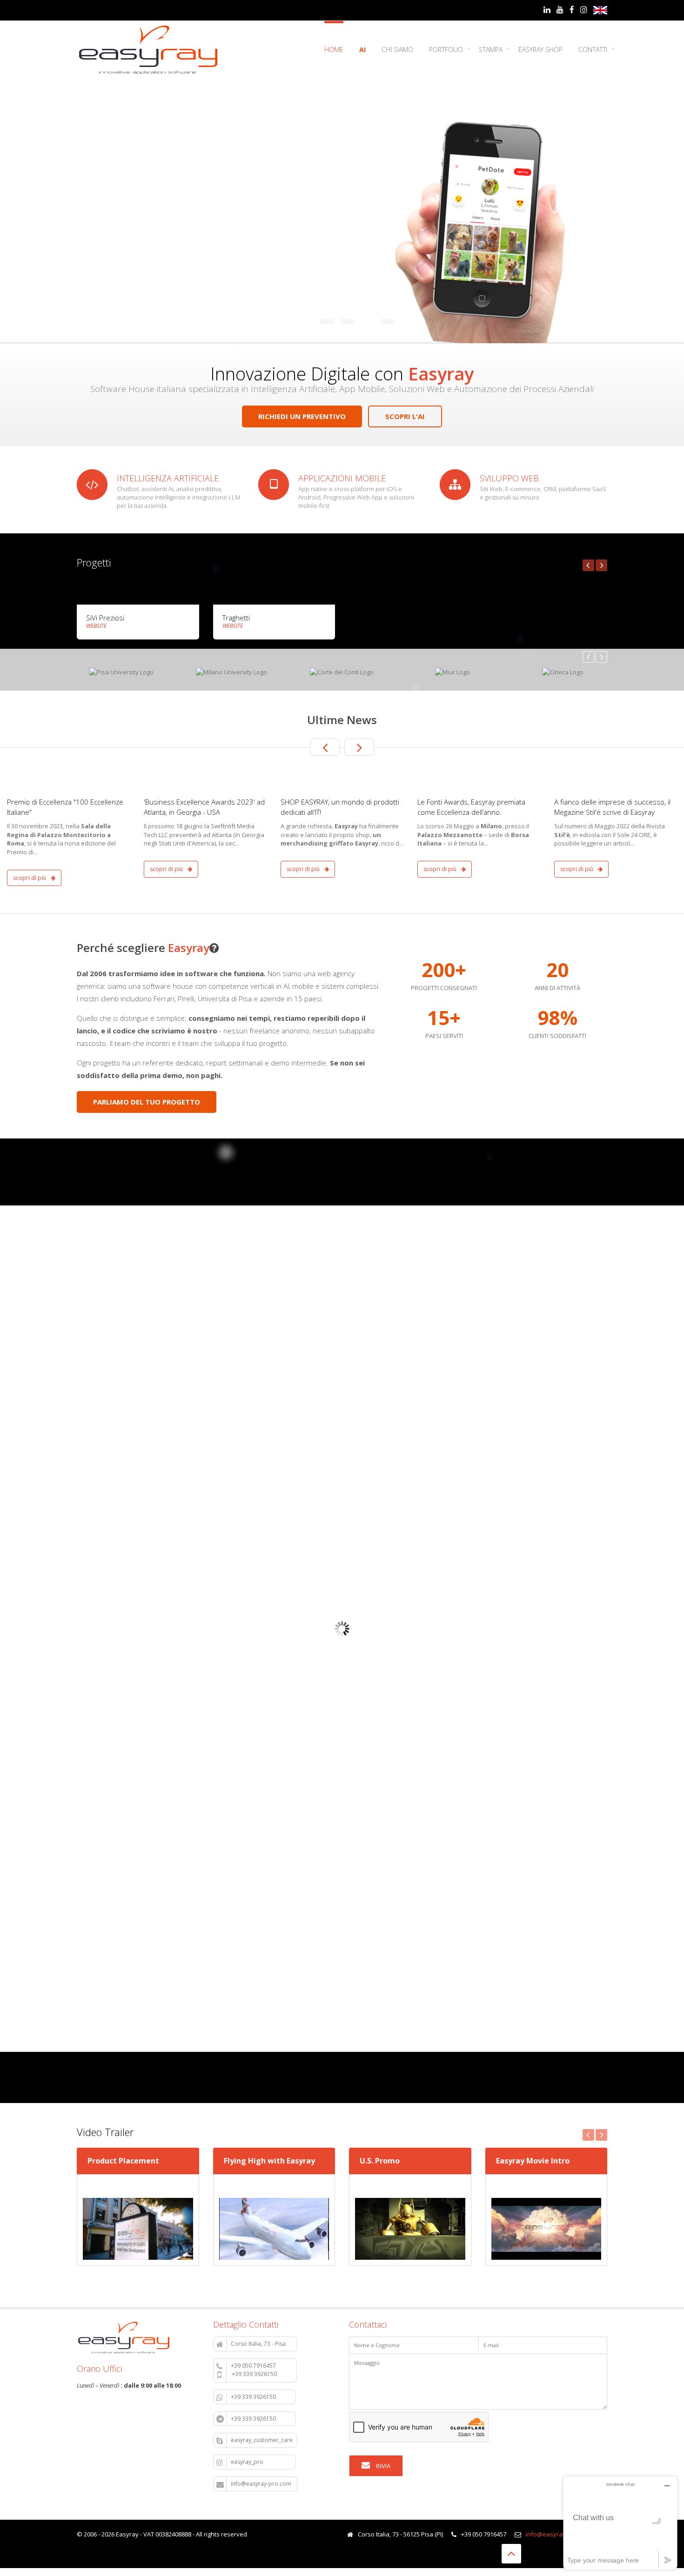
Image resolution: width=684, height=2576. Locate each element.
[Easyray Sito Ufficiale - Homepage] (148, 50)
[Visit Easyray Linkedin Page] (547, 10)
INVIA (382, 2466)
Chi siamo (397, 50)
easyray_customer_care (262, 2440)
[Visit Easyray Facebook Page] (572, 10)
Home (334, 50)
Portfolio (446, 50)
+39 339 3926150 (261, 2397)
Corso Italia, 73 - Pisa (262, 2344)
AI (362, 50)
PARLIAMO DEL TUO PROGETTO (147, 1102)
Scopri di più (30, 878)
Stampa (491, 50)
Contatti (593, 50)
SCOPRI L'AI (405, 416)
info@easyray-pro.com (262, 2484)
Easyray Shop (540, 50)
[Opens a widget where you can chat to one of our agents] (620, 2523)
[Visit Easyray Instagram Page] (584, 10)
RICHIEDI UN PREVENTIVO (302, 416)
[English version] (600, 10)
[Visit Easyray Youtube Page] (560, 10)
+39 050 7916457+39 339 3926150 (262, 2370)
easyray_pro (261, 2462)
